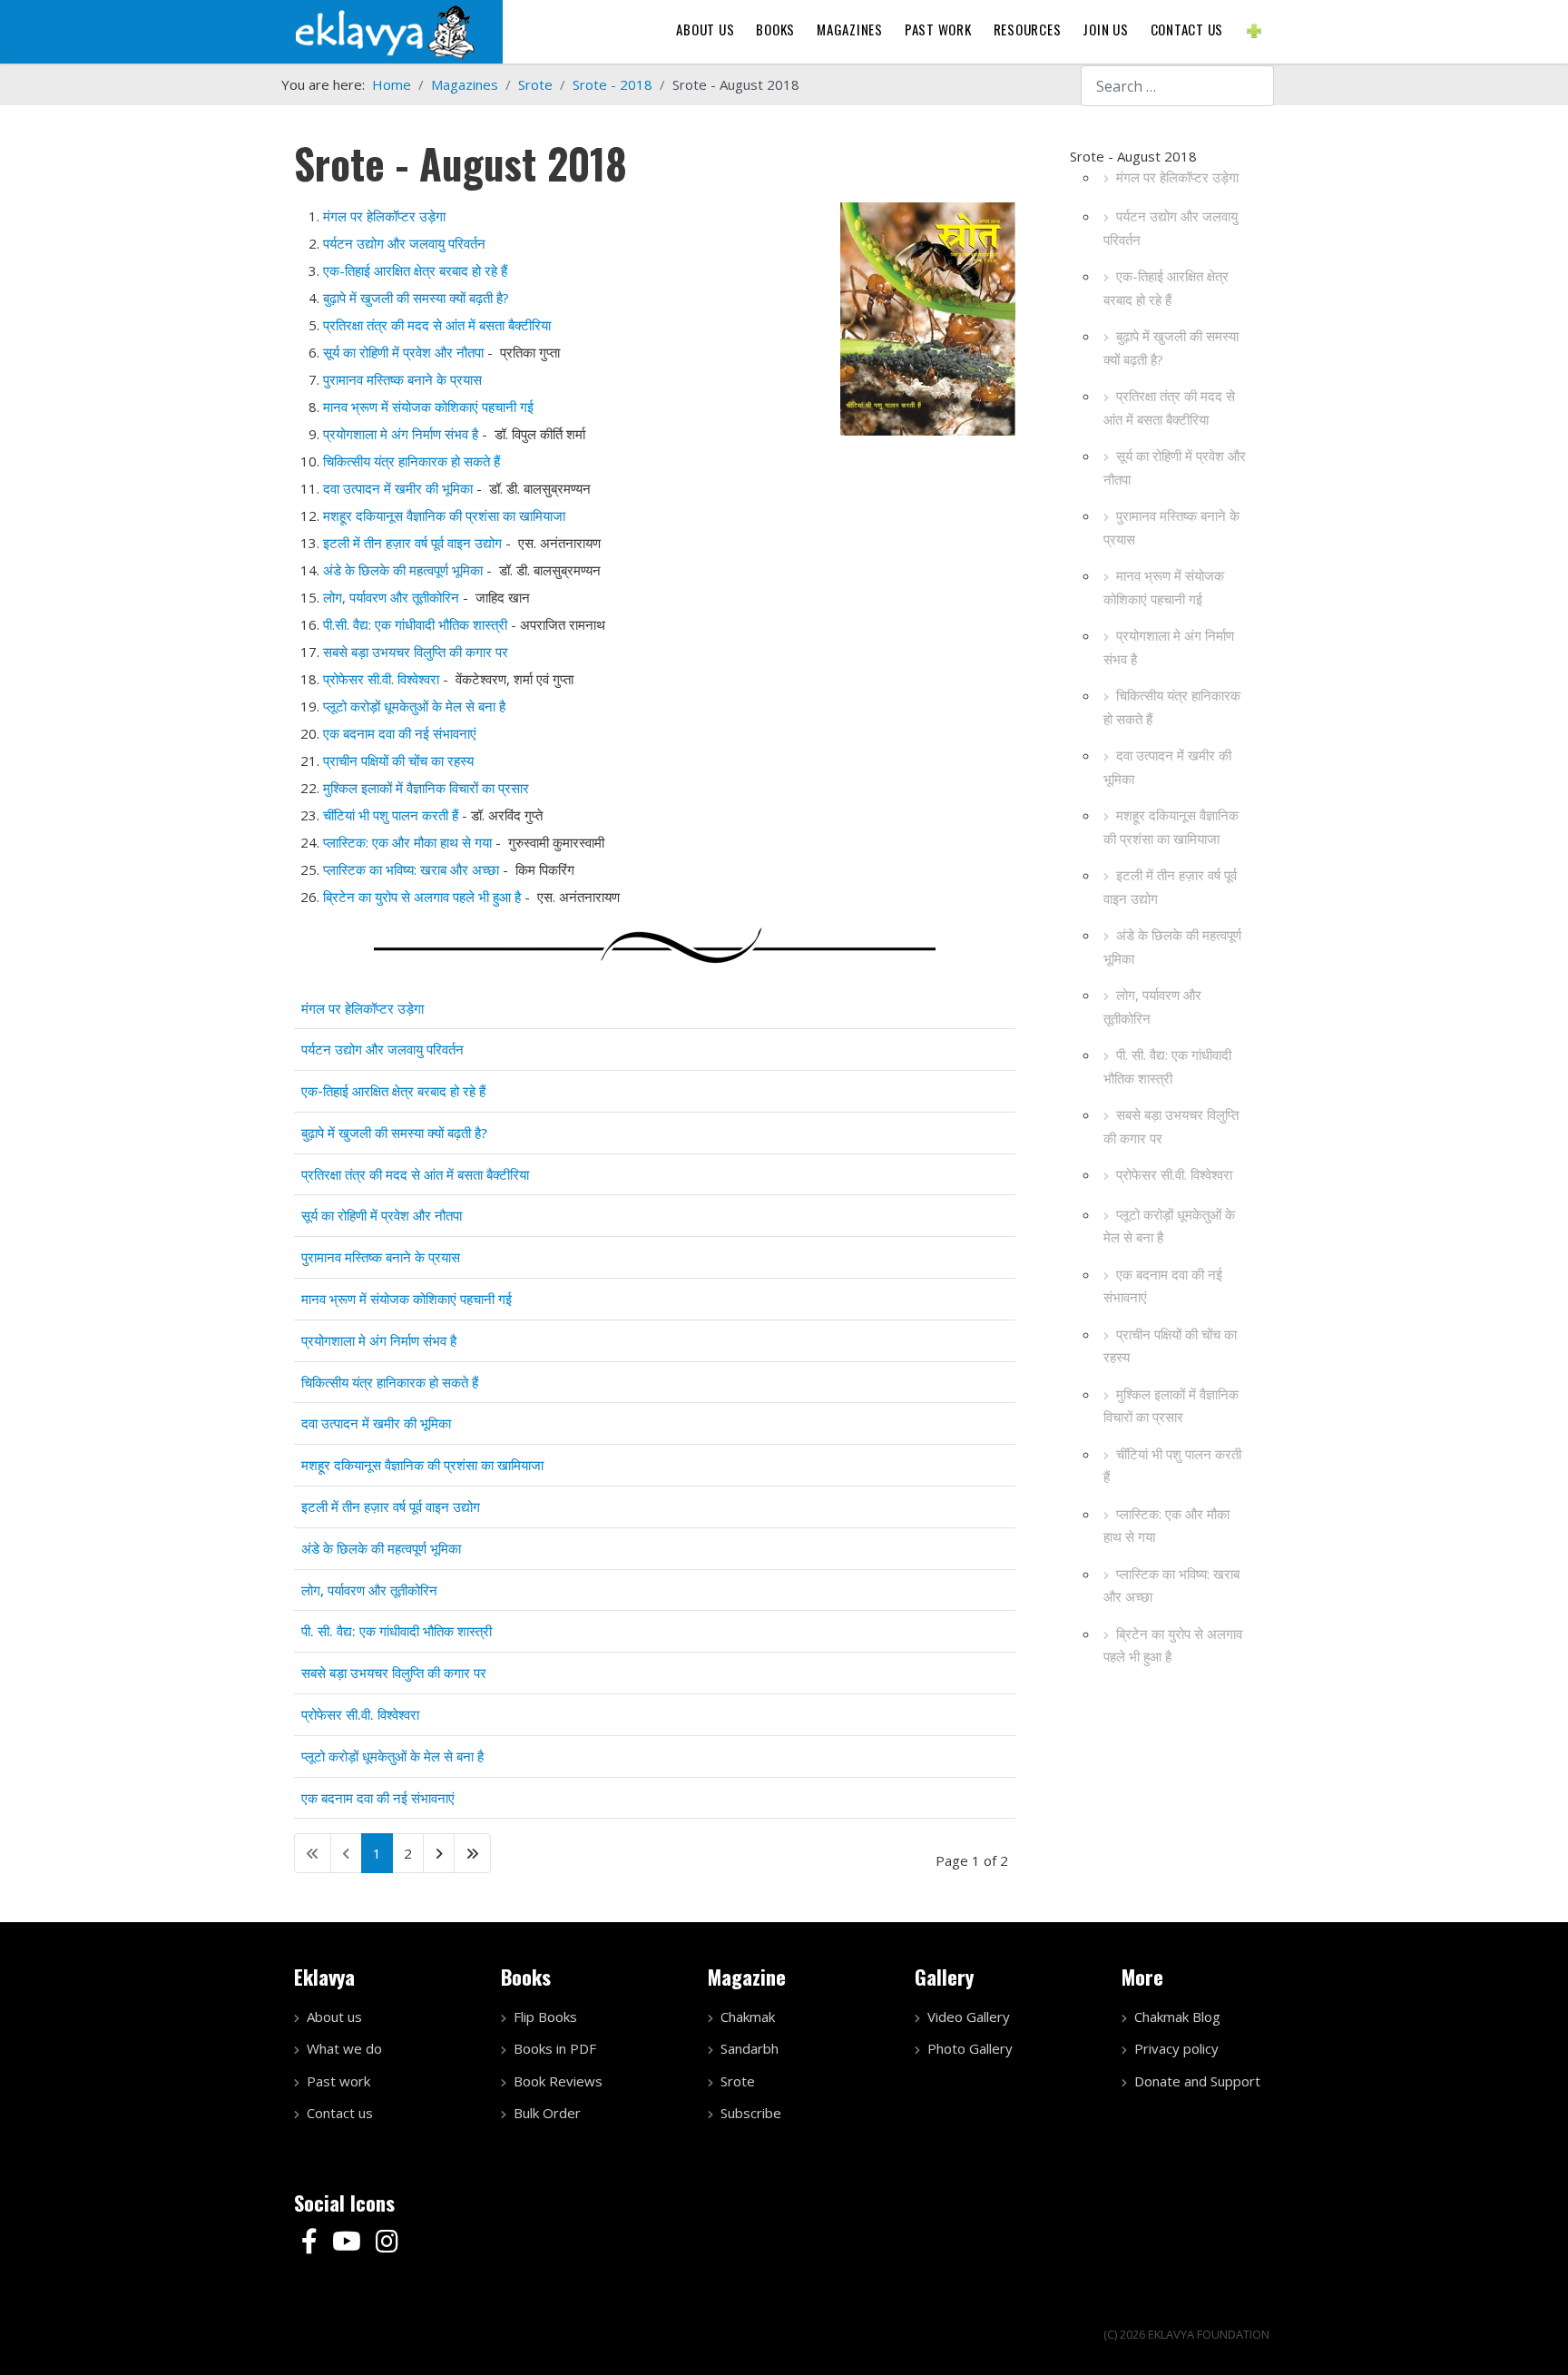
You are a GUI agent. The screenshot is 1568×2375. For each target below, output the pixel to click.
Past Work (938, 29)
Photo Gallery (970, 2048)
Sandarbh (750, 2048)
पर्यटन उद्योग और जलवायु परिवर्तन (1171, 228)
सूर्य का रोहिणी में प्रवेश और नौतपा (1175, 467)
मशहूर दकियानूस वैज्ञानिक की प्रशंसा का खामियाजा (1171, 827)
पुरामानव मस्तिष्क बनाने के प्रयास (1171, 527)
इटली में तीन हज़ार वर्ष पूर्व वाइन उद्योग (1170, 887)
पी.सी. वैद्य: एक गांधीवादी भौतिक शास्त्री (415, 624)
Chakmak (748, 2017)
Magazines (850, 29)
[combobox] (1177, 86)
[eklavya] (385, 30)
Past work (338, 2081)
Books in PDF (555, 2048)
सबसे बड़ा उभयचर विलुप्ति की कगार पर (1171, 1126)
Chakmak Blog (1177, 2017)
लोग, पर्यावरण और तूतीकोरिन (1152, 1006)
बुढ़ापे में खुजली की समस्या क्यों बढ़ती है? (1171, 348)
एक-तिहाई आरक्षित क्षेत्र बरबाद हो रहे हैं (1166, 288)
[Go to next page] (439, 1853)
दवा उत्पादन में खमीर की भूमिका (1167, 767)
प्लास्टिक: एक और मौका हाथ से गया (1166, 1526)
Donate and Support (1197, 2081)
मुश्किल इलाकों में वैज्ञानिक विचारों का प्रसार (1171, 1406)
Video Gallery (969, 2017)
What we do (344, 2048)
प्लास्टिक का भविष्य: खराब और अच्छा (1171, 1585)
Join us (1105, 29)
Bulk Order (547, 2113)
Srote (738, 2081)
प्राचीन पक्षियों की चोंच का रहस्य (1170, 1346)
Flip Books (545, 2017)
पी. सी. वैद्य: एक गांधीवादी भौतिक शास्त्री (1167, 1066)
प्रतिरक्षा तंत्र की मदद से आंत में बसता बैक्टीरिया (1169, 407)
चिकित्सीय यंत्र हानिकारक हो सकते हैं (1172, 707)
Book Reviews (558, 2081)
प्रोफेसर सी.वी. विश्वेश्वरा (1174, 1174)
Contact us (1187, 29)
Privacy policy (1176, 2048)
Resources (1028, 29)
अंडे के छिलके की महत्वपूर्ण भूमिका (1172, 947)
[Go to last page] (472, 1853)
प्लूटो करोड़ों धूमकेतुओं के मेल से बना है (1169, 1226)
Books (775, 29)
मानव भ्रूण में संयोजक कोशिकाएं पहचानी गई (1164, 587)
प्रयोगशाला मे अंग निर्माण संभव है (1169, 647)
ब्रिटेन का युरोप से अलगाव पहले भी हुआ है (1173, 1645)
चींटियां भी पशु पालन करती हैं (1172, 1466)
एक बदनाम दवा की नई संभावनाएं (1163, 1286)
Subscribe (751, 2113)
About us (705, 29)
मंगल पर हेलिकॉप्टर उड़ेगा (1177, 177)
